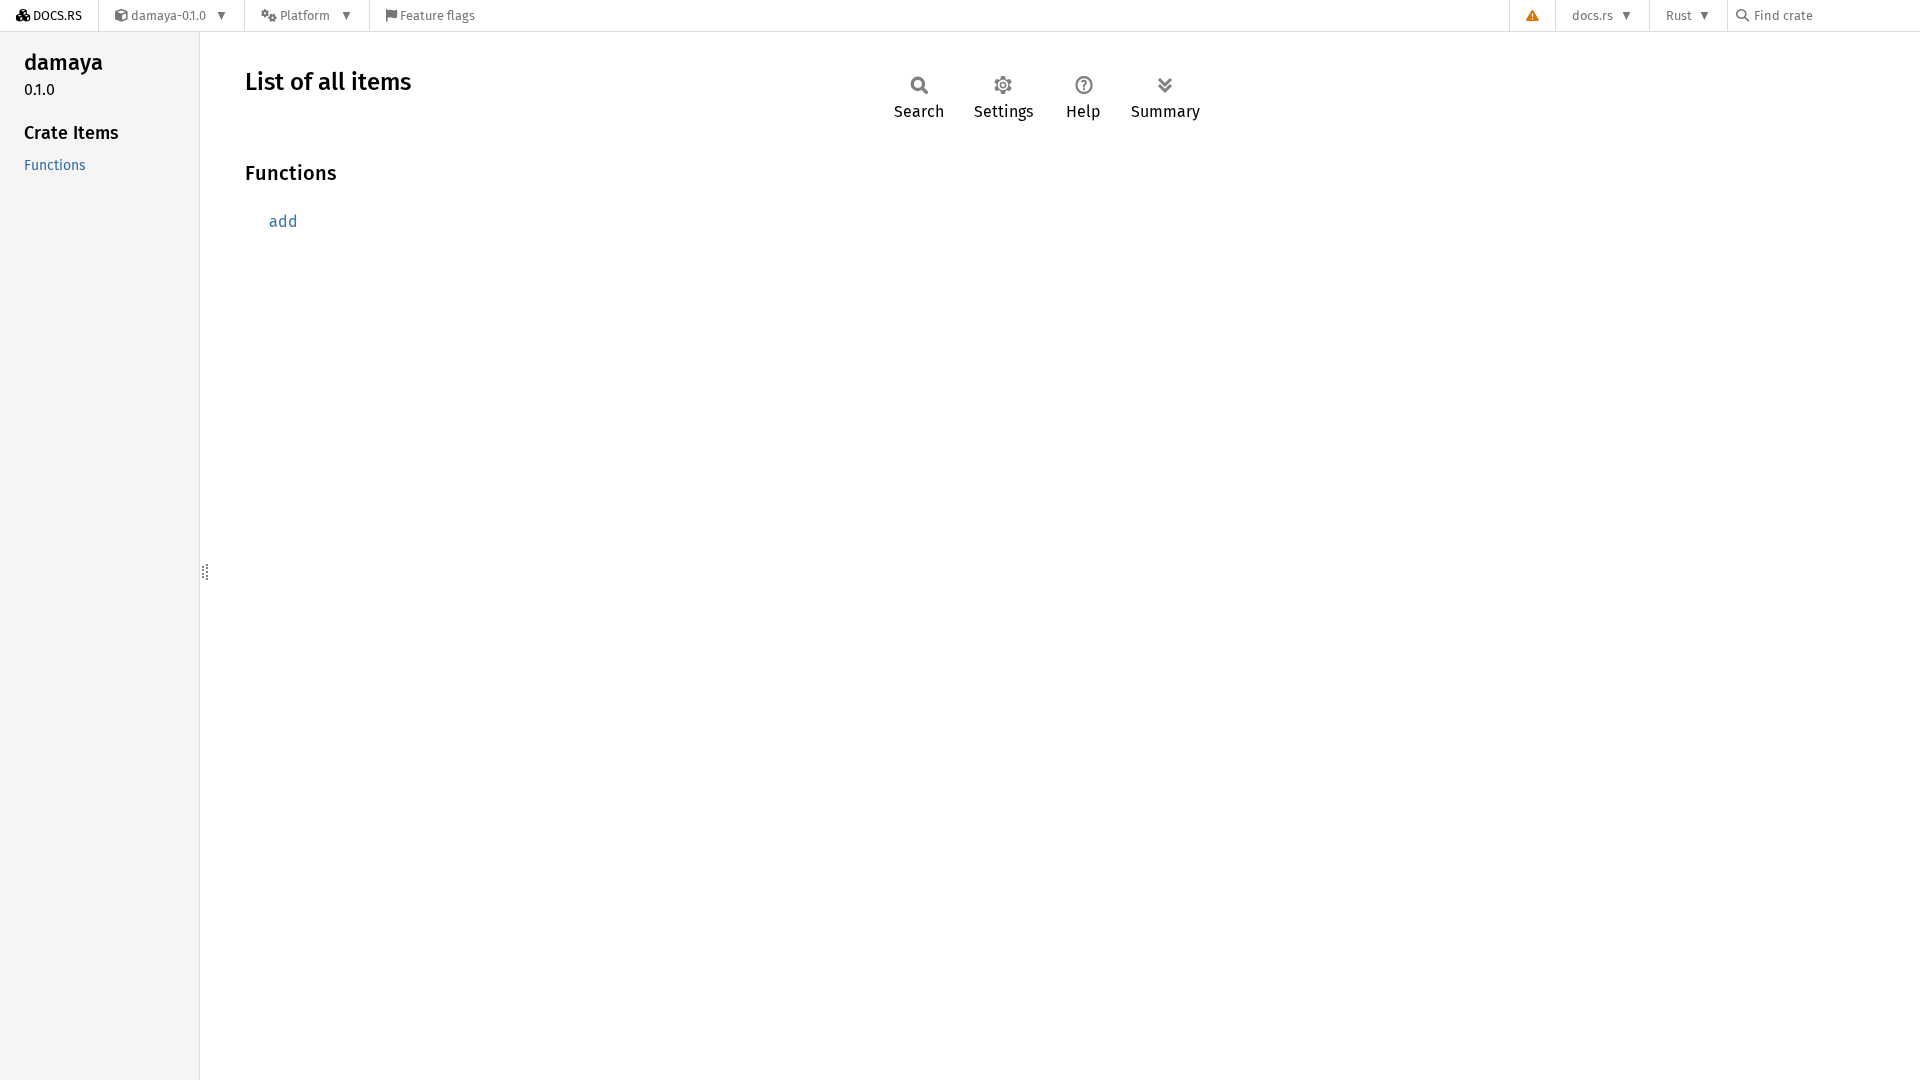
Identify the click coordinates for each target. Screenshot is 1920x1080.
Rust (1679, 15)
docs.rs (1592, 15)
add (283, 221)
